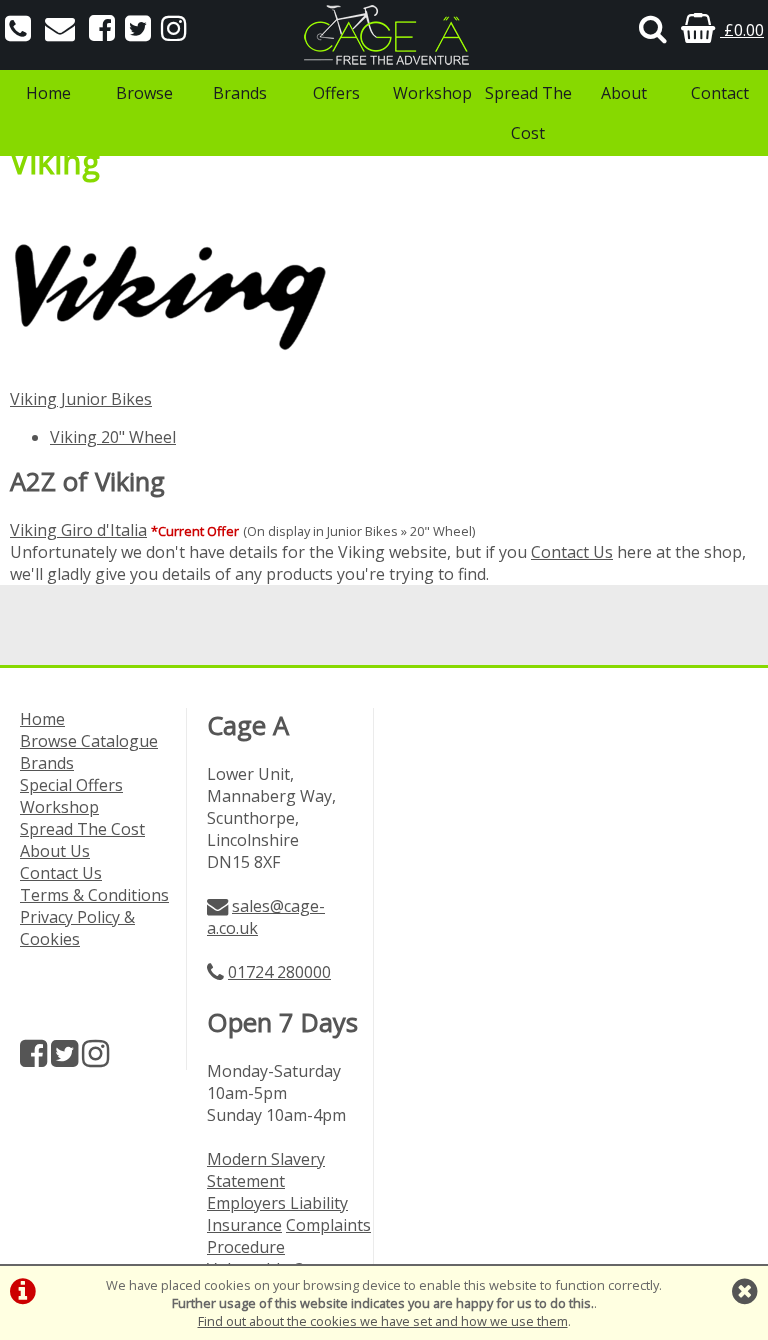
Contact (720, 93)
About (624, 93)
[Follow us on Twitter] (138, 30)
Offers (336, 93)
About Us (55, 851)
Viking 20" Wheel (113, 437)
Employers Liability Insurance (277, 1214)
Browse (144, 93)
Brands (240, 93)
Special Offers (71, 785)
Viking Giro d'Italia (78, 530)
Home (48, 93)
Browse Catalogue (89, 741)
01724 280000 (279, 972)
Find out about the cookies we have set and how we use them (383, 1321)
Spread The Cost (528, 113)
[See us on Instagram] (174, 30)
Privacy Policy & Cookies (77, 928)
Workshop (432, 93)
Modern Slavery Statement (266, 1170)
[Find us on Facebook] (102, 30)
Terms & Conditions (94, 895)
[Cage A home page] (384, 35)
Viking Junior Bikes (81, 399)
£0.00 (742, 30)
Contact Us (572, 552)
